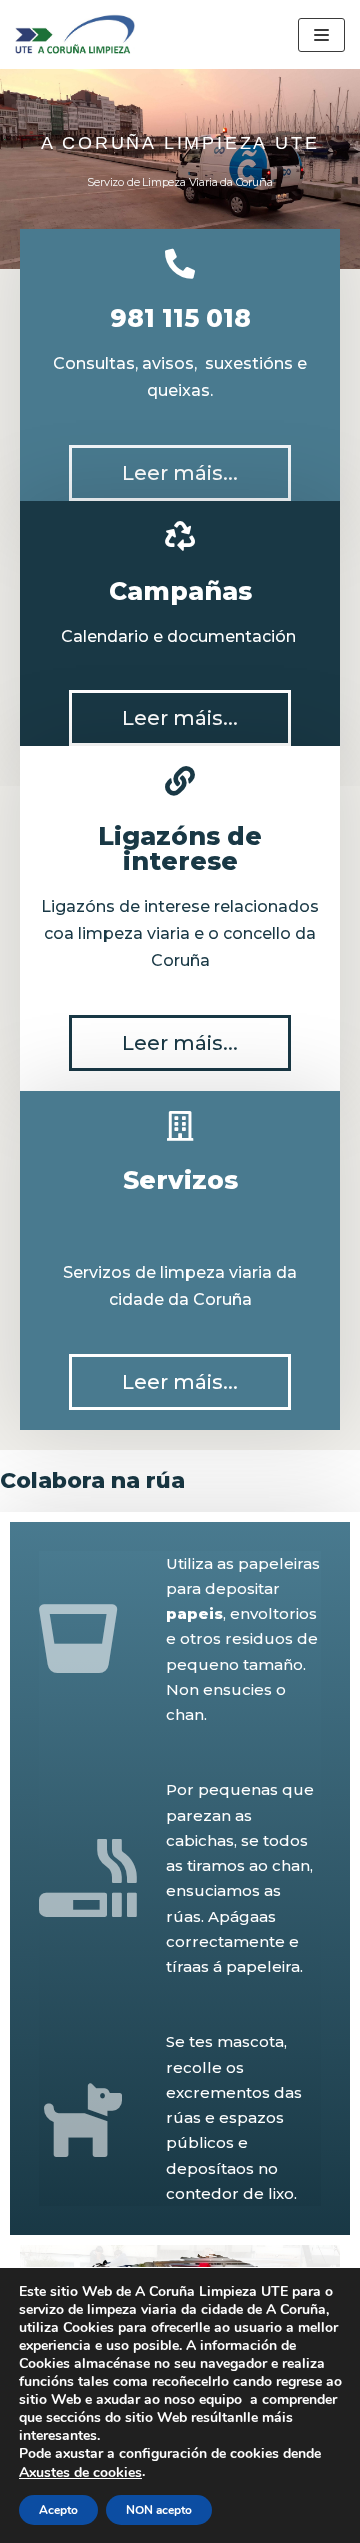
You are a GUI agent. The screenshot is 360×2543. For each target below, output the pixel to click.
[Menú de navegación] (321, 35)
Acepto (58, 2510)
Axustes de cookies (80, 2473)
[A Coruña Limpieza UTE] (75, 34)
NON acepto (159, 2510)
